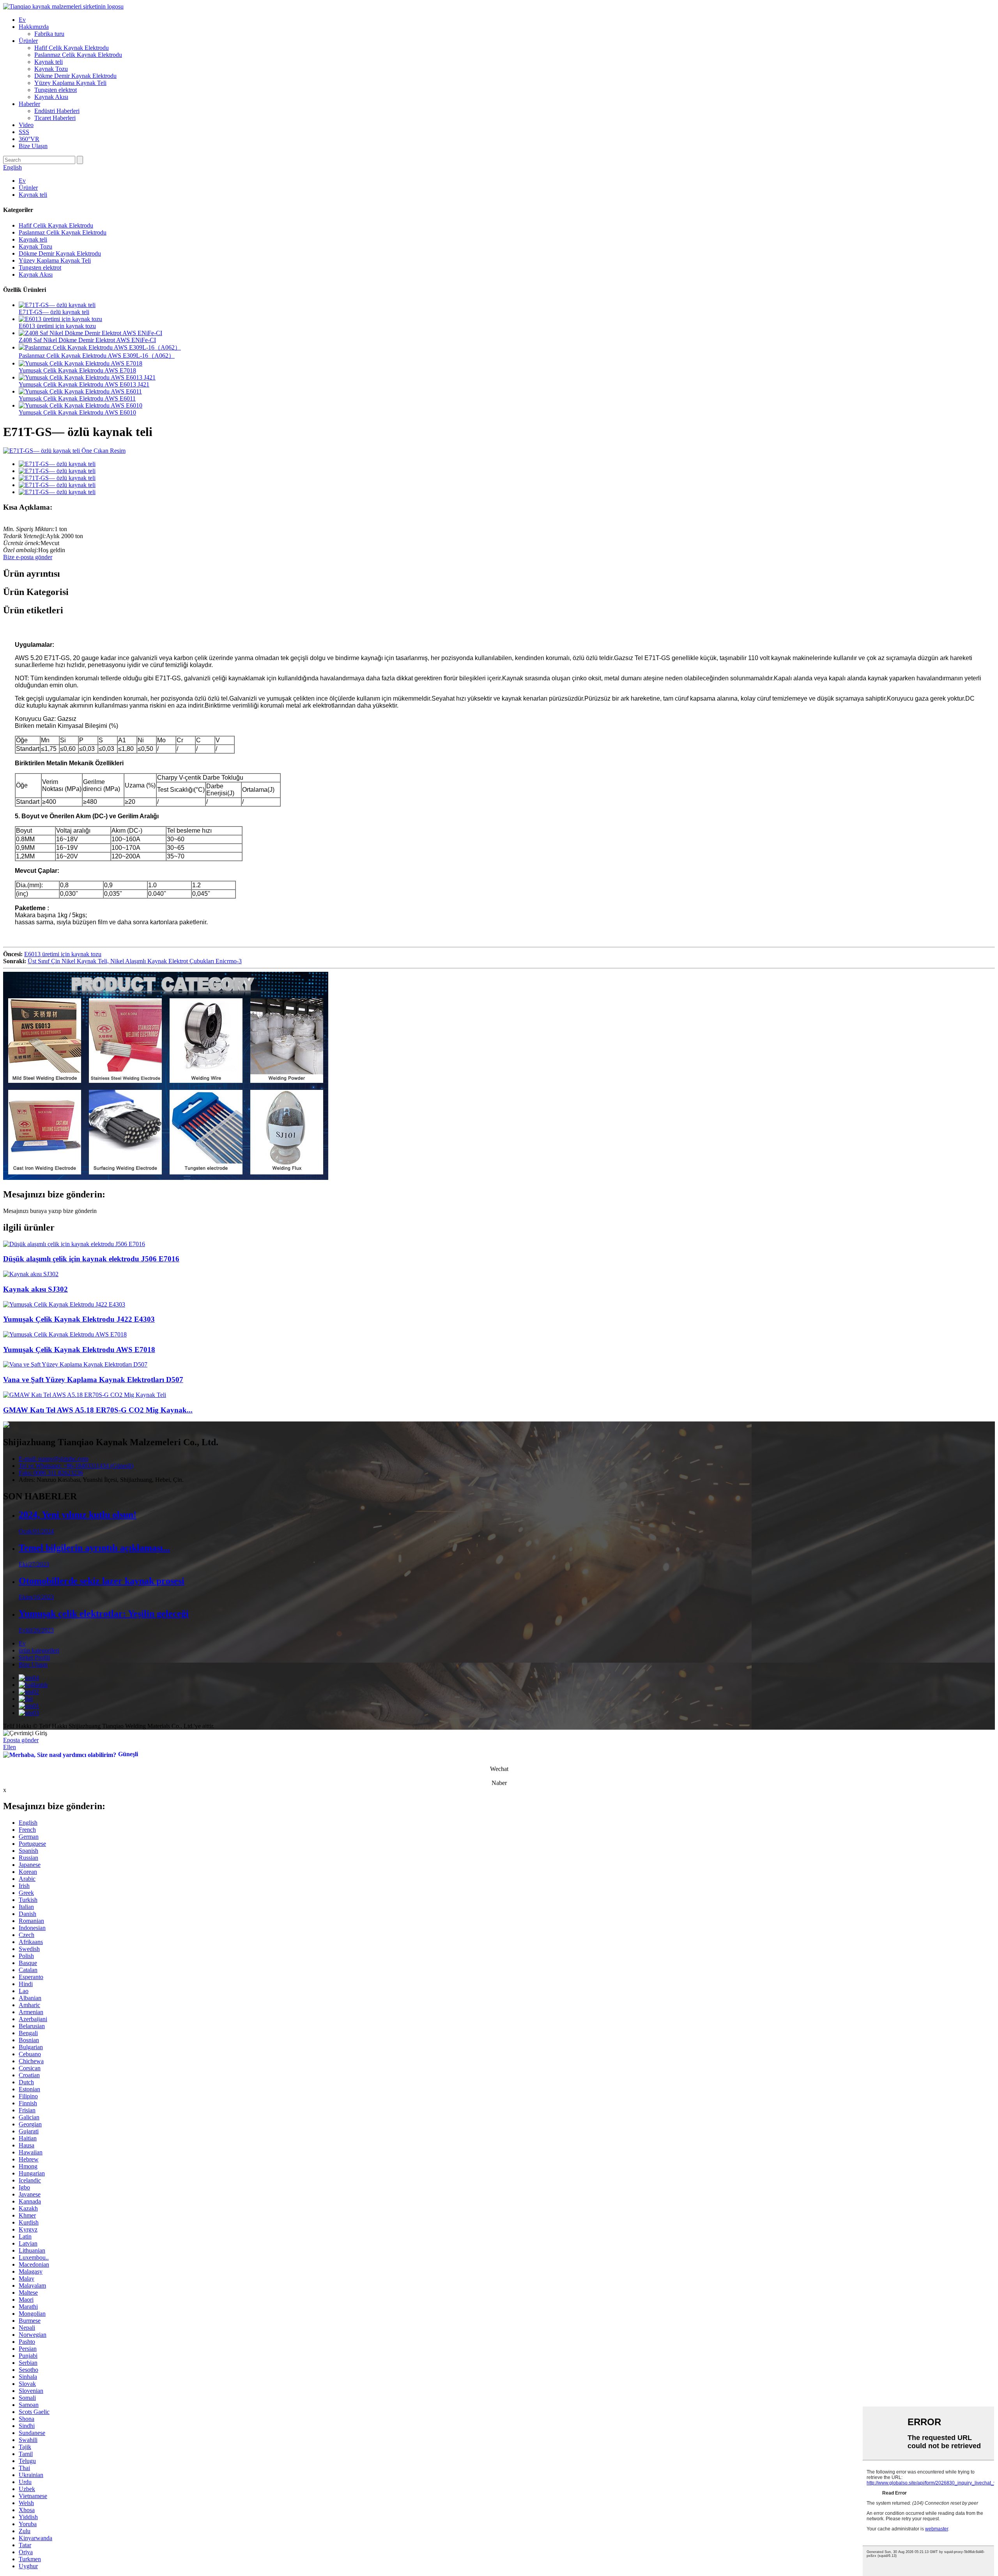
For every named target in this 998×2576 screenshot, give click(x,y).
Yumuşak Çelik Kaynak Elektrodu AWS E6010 (77, 412)
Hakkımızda (34, 27)
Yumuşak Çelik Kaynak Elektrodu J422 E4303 (79, 1319)
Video (26, 125)
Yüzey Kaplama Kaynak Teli (70, 83)
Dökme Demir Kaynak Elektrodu (75, 76)
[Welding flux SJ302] (31, 1274)
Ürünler (28, 41)
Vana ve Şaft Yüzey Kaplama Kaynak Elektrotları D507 (93, 1380)
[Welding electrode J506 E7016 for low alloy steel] (74, 1244)
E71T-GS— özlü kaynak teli (54, 312)
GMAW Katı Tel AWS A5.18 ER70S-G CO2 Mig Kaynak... (98, 1410)
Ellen (10, 1747)
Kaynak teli (49, 62)
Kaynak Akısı (51, 97)
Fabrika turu (49, 34)
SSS (24, 132)
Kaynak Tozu (51, 69)
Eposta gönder (21, 1740)
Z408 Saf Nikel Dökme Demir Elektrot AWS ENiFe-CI (87, 340)
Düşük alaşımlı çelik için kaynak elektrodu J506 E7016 (91, 1259)
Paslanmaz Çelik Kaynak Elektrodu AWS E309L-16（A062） (97, 356)
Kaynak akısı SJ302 (35, 1289)
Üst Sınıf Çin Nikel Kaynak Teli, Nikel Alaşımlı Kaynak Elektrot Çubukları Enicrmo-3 (135, 961)
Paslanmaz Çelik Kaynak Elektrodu (78, 55)
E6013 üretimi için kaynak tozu (57, 326)
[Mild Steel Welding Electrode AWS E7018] (65, 1334)
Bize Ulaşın (33, 146)
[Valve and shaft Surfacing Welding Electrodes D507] (75, 1364)
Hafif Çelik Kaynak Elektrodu (72, 48)
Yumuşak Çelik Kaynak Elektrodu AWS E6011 (77, 398)
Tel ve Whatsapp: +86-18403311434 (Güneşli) (76, 1466)
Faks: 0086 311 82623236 (51, 1473)
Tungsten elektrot (56, 90)
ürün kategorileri (39, 1650)
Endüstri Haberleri (57, 111)
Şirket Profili (34, 1657)
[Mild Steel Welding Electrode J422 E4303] (64, 1304)
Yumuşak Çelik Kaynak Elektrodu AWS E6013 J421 (84, 384)
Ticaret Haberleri (55, 118)
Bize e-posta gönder (28, 557)
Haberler (29, 104)
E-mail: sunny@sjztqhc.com (53, 1459)
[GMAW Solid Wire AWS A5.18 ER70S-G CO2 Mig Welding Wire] (85, 1395)
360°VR (29, 139)
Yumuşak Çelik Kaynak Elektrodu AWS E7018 (77, 370)
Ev (22, 20)
